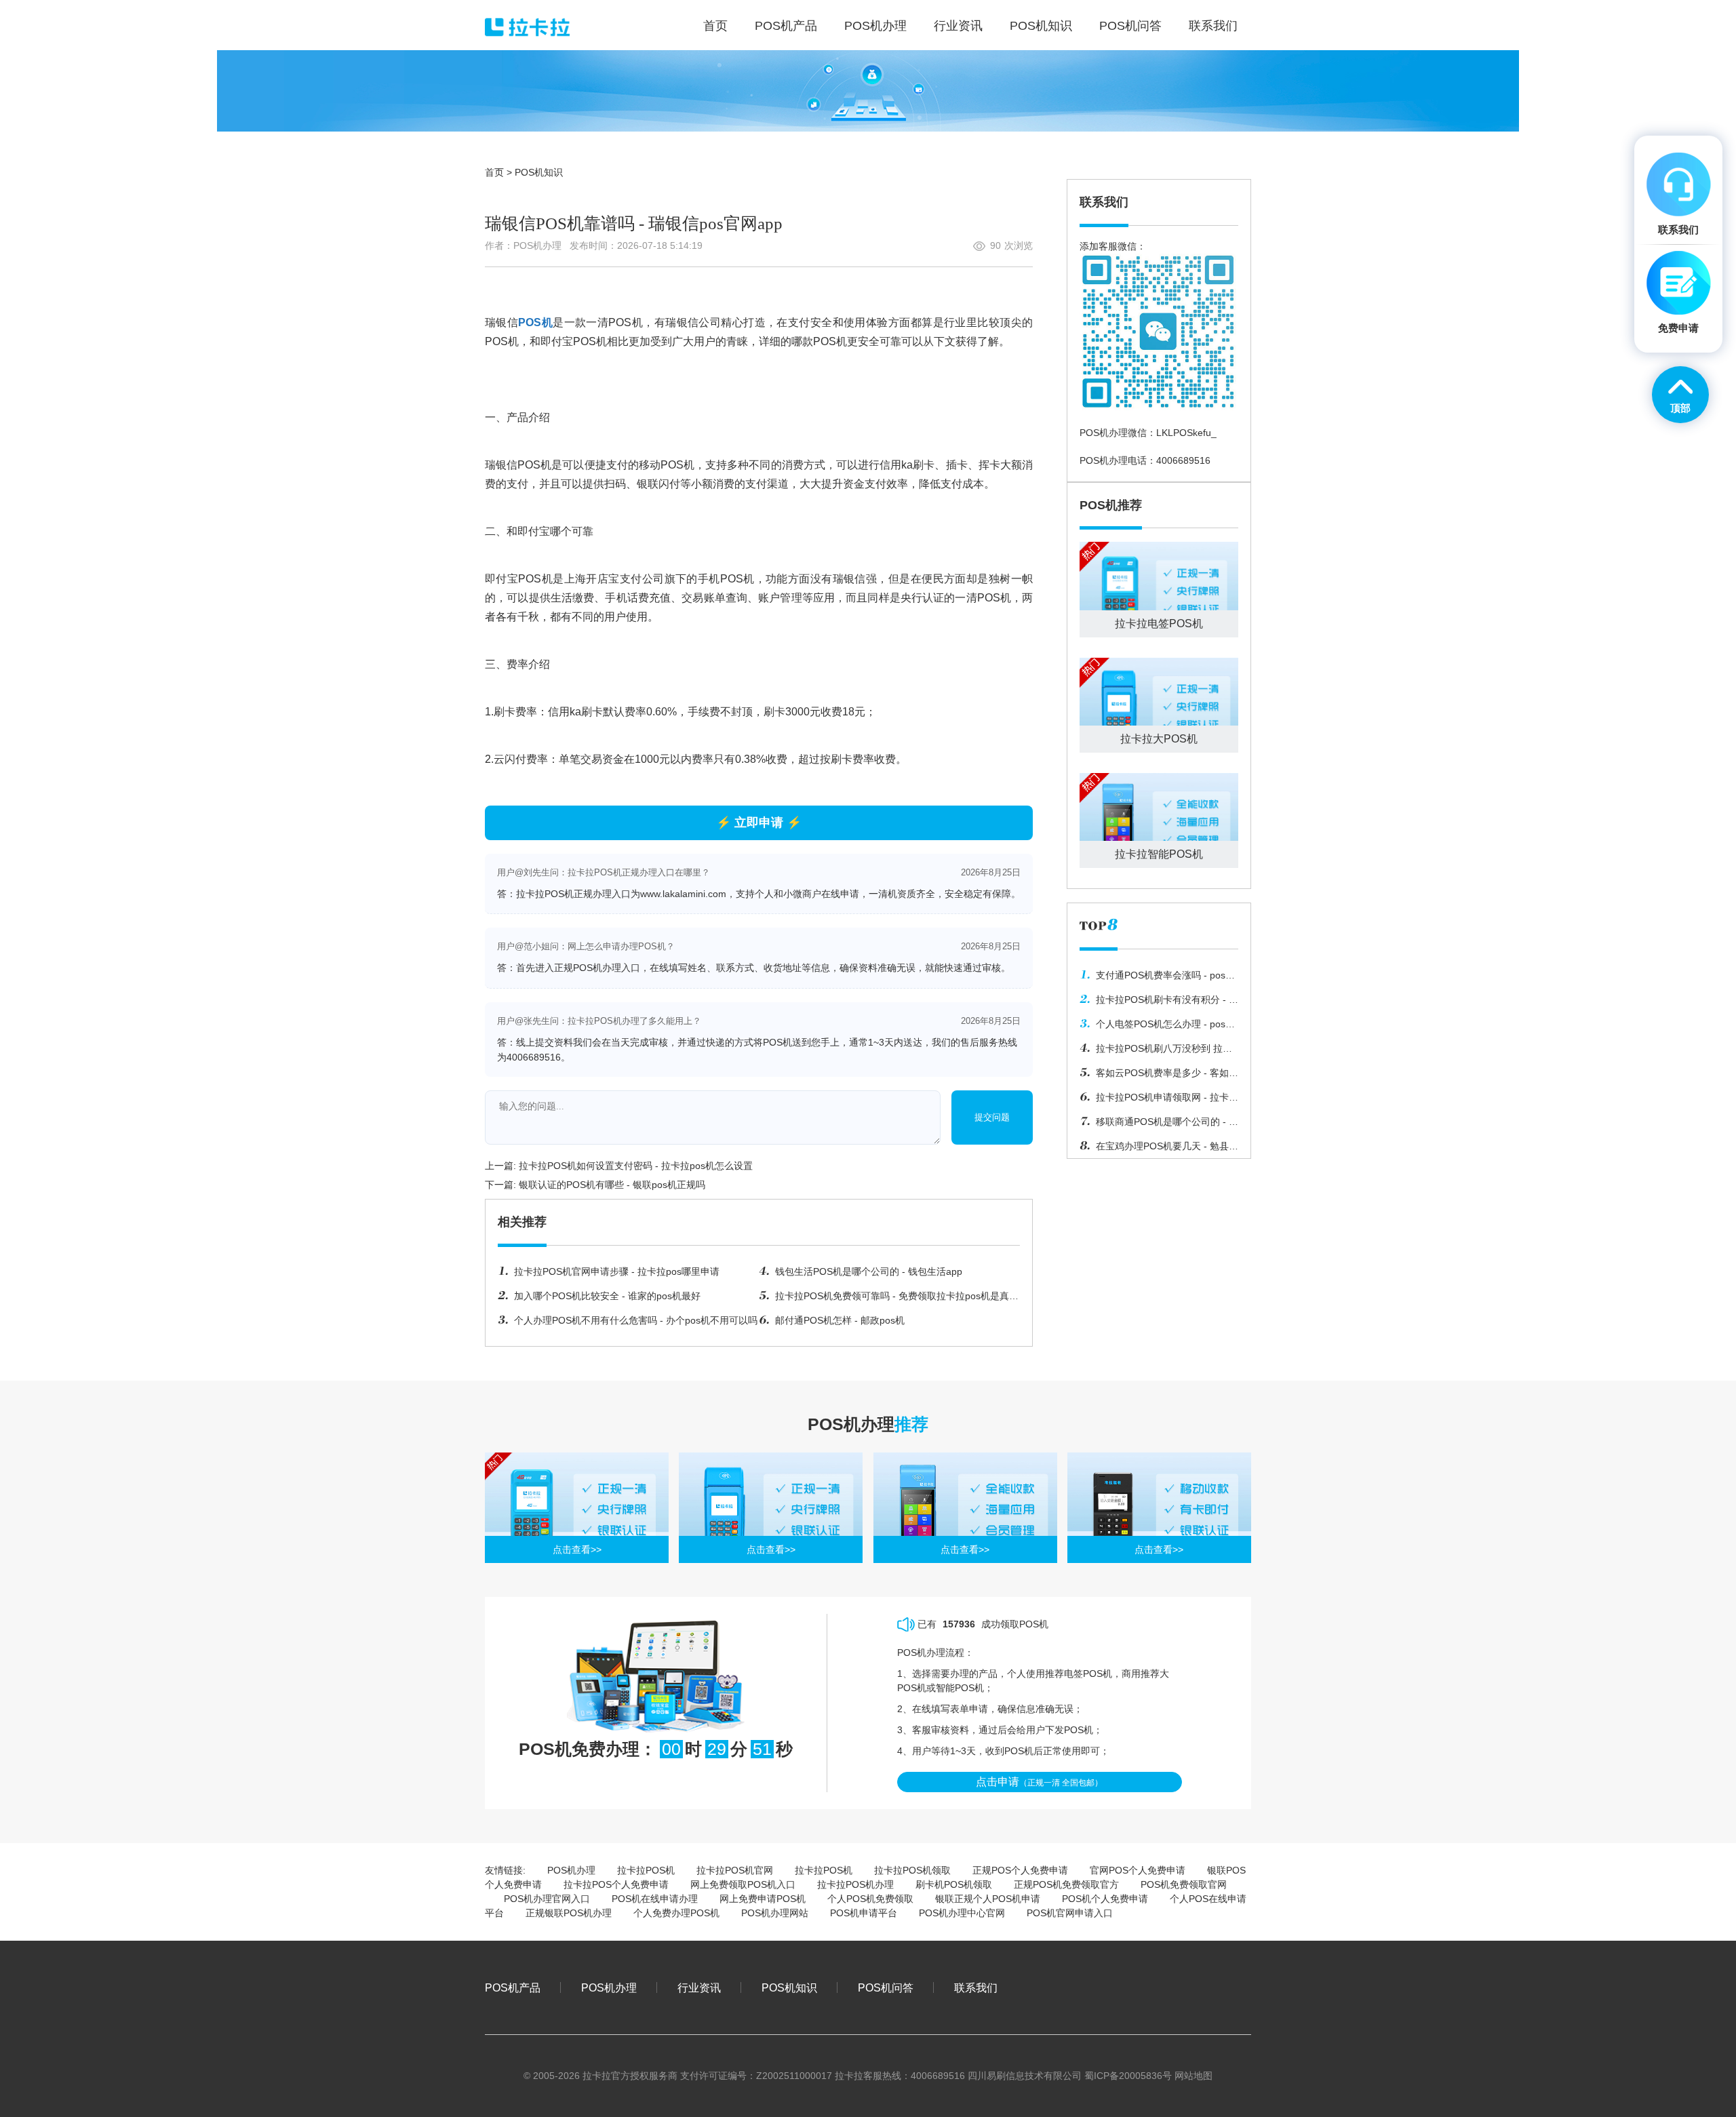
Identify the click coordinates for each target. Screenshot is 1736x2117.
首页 (494, 172)
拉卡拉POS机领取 (912, 1870)
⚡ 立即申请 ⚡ (759, 823)
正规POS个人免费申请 (1020, 1870)
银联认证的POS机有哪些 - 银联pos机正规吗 (612, 1185)
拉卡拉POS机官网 (735, 1870)
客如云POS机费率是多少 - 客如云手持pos (1159, 1076)
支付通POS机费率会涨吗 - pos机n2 (1157, 978)
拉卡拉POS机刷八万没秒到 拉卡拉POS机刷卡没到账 (1156, 1052)
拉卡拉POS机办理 (855, 1884)
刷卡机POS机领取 (954, 1884)
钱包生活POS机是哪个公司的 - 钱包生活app (869, 1271)
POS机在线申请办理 (655, 1899)
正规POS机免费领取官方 (1066, 1884)
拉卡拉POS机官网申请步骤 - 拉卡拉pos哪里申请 (617, 1271)
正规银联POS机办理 (569, 1913)
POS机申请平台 (864, 1913)
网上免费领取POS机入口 (743, 1884)
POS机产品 (513, 1987)
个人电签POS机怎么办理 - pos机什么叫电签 (1157, 1027)
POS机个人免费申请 (1105, 1899)
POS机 (535, 322)
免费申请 (1678, 328)
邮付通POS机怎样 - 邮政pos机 (840, 1320)
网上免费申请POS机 (763, 1899)
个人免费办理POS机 (676, 1913)
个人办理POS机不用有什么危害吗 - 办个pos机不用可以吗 (636, 1320)
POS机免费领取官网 (1184, 1884)
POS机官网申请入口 (1070, 1913)
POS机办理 (571, 1870)
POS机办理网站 (775, 1913)
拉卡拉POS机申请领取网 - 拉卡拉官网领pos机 (1159, 1101)
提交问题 (992, 1117)
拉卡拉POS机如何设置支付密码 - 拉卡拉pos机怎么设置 (636, 1166)
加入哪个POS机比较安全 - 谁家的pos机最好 (607, 1296)
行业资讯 (699, 1987)
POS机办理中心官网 (962, 1913)
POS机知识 (539, 172)
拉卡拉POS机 (646, 1870)
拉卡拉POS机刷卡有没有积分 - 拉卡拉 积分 (1159, 1003)
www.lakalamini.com (683, 894)
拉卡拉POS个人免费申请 (616, 1884)
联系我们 (976, 1987)
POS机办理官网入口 (547, 1899)
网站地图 (1193, 2076)
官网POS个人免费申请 (1138, 1870)
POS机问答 (886, 1987)
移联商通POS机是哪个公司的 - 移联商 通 (1159, 1125)
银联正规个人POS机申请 (988, 1899)
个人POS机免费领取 (870, 1899)
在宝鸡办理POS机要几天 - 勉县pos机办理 (1154, 1149)
